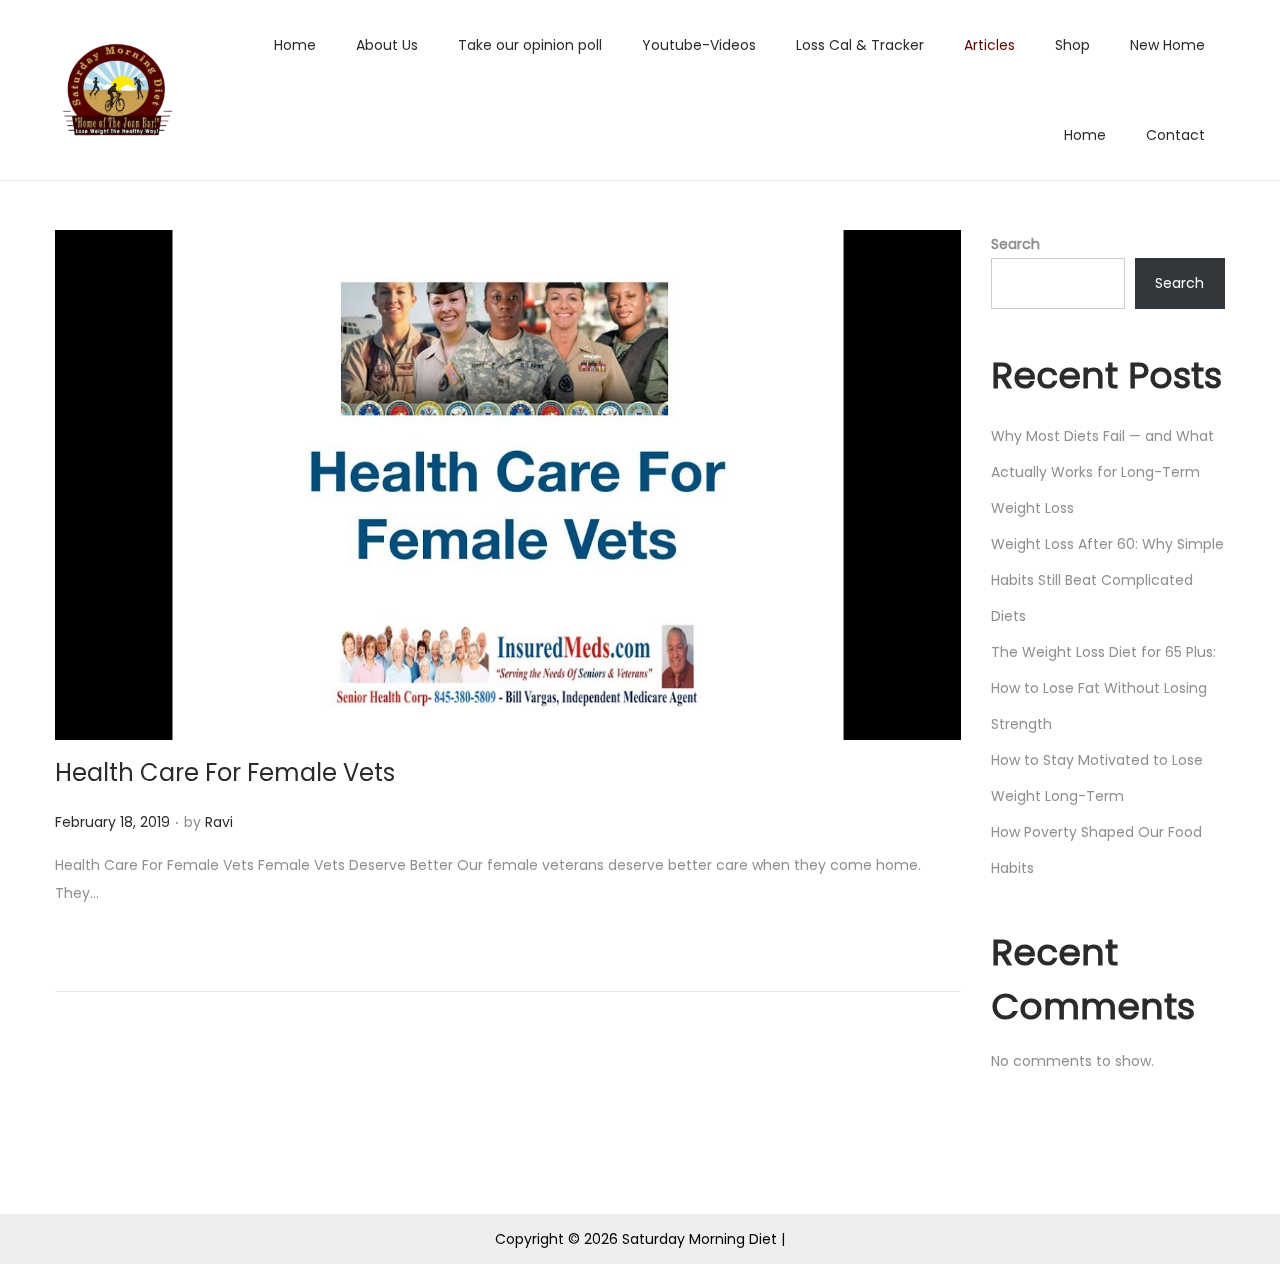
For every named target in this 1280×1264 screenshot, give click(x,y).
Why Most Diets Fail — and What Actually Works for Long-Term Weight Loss (1102, 472)
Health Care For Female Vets (225, 772)
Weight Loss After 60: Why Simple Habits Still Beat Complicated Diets (1107, 580)
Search (1015, 244)
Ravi (219, 822)
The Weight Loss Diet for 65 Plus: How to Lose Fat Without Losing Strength (1103, 688)
